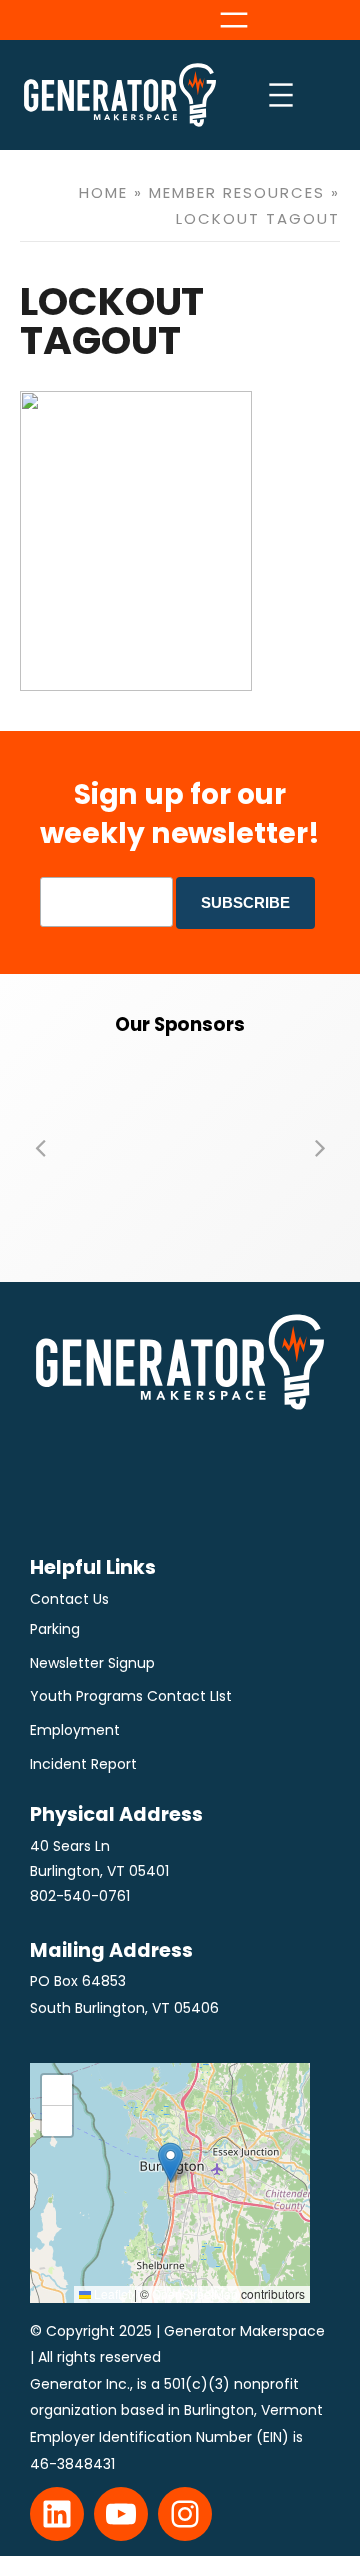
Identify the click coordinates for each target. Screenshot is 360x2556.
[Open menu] (234, 20)
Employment (75, 1730)
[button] (40, 1147)
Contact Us (69, 1599)
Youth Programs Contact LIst (131, 1696)
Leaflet (111, 2293)
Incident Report (83, 1764)
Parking (55, 1629)
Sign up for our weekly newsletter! (179, 813)
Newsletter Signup (92, 1663)
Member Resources (237, 192)
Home (103, 192)
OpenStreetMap (195, 2293)
